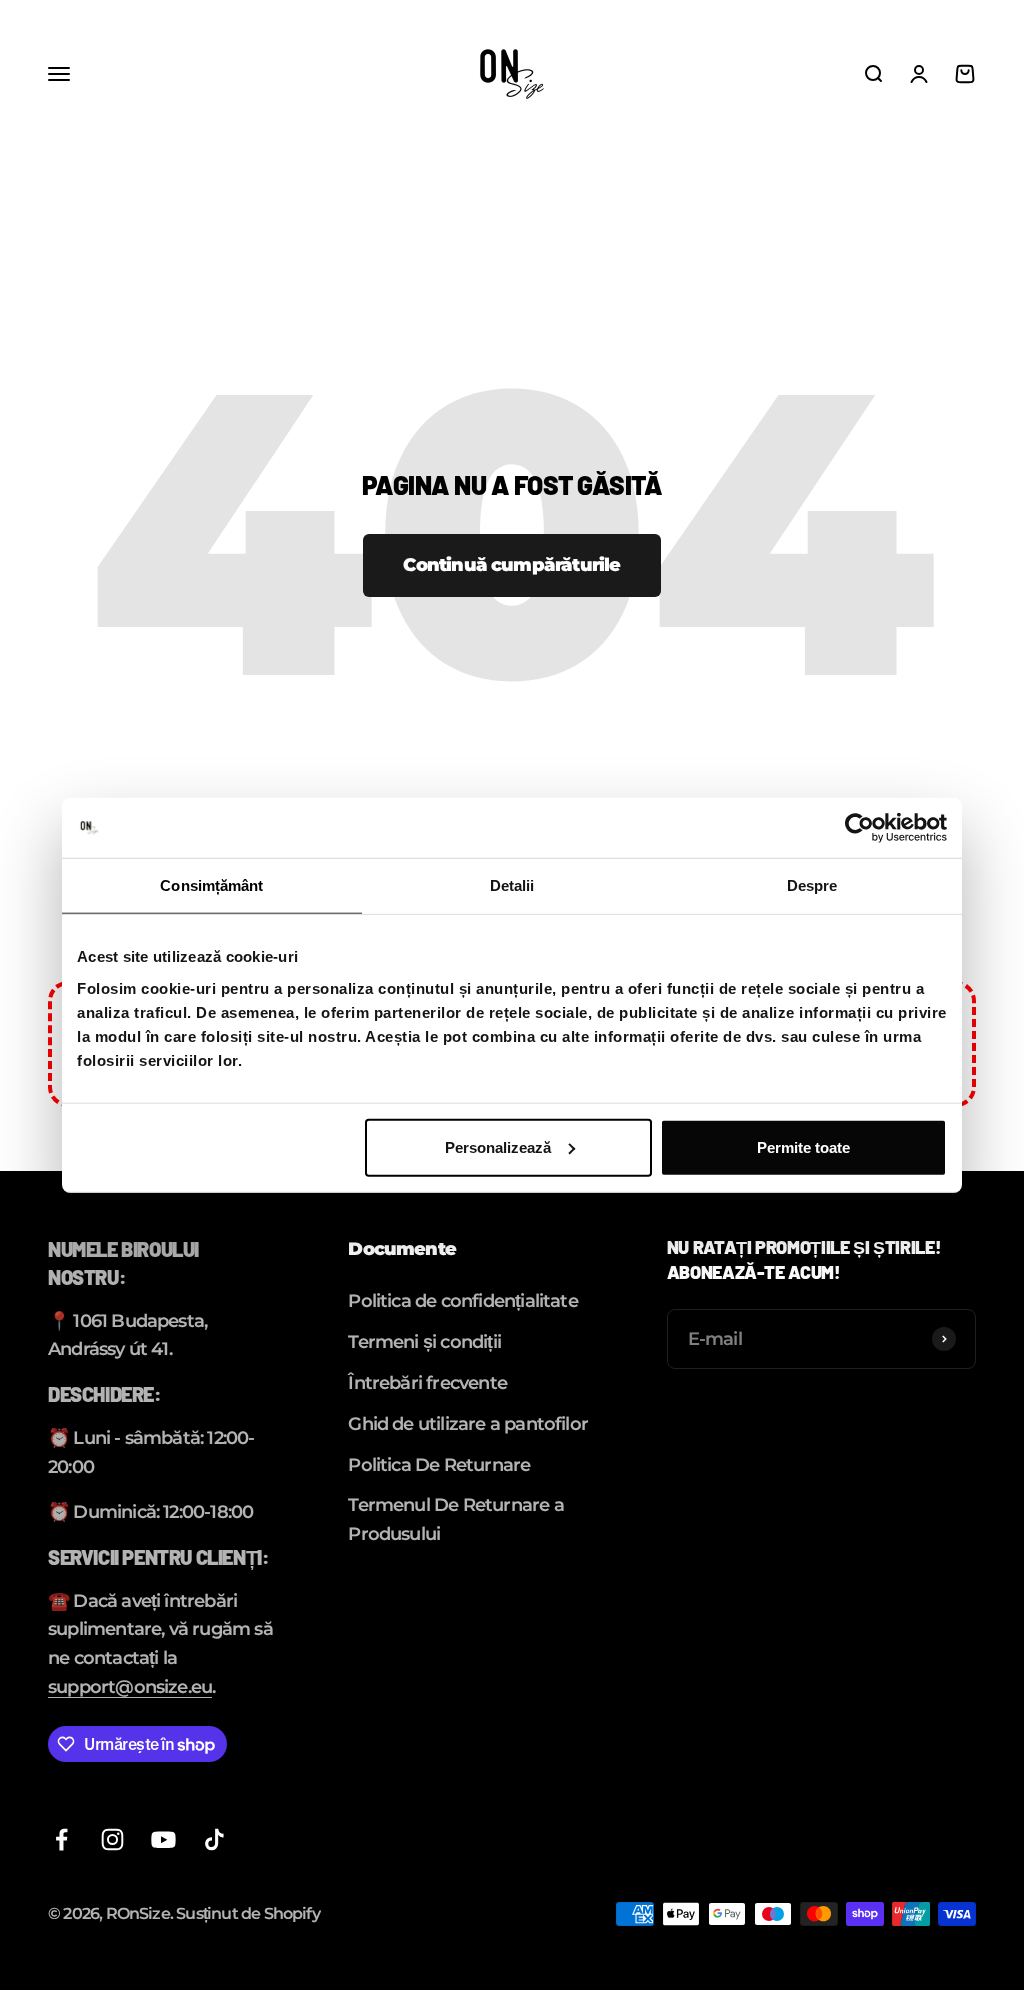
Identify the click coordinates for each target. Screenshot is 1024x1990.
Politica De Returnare (439, 1465)
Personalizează (498, 1146)
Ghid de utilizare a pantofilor (468, 1424)
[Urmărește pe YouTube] (163, 1839)
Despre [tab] (812, 885)
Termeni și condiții (424, 1342)
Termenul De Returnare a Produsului (455, 1519)
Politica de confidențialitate (463, 1301)
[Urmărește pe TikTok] (214, 1839)
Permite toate (803, 1146)
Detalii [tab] (512, 885)
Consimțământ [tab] (211, 885)
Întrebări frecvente (427, 1383)
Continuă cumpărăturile (511, 565)
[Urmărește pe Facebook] (61, 1839)
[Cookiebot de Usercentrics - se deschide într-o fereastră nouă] (859, 828)
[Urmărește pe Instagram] (112, 1839)
